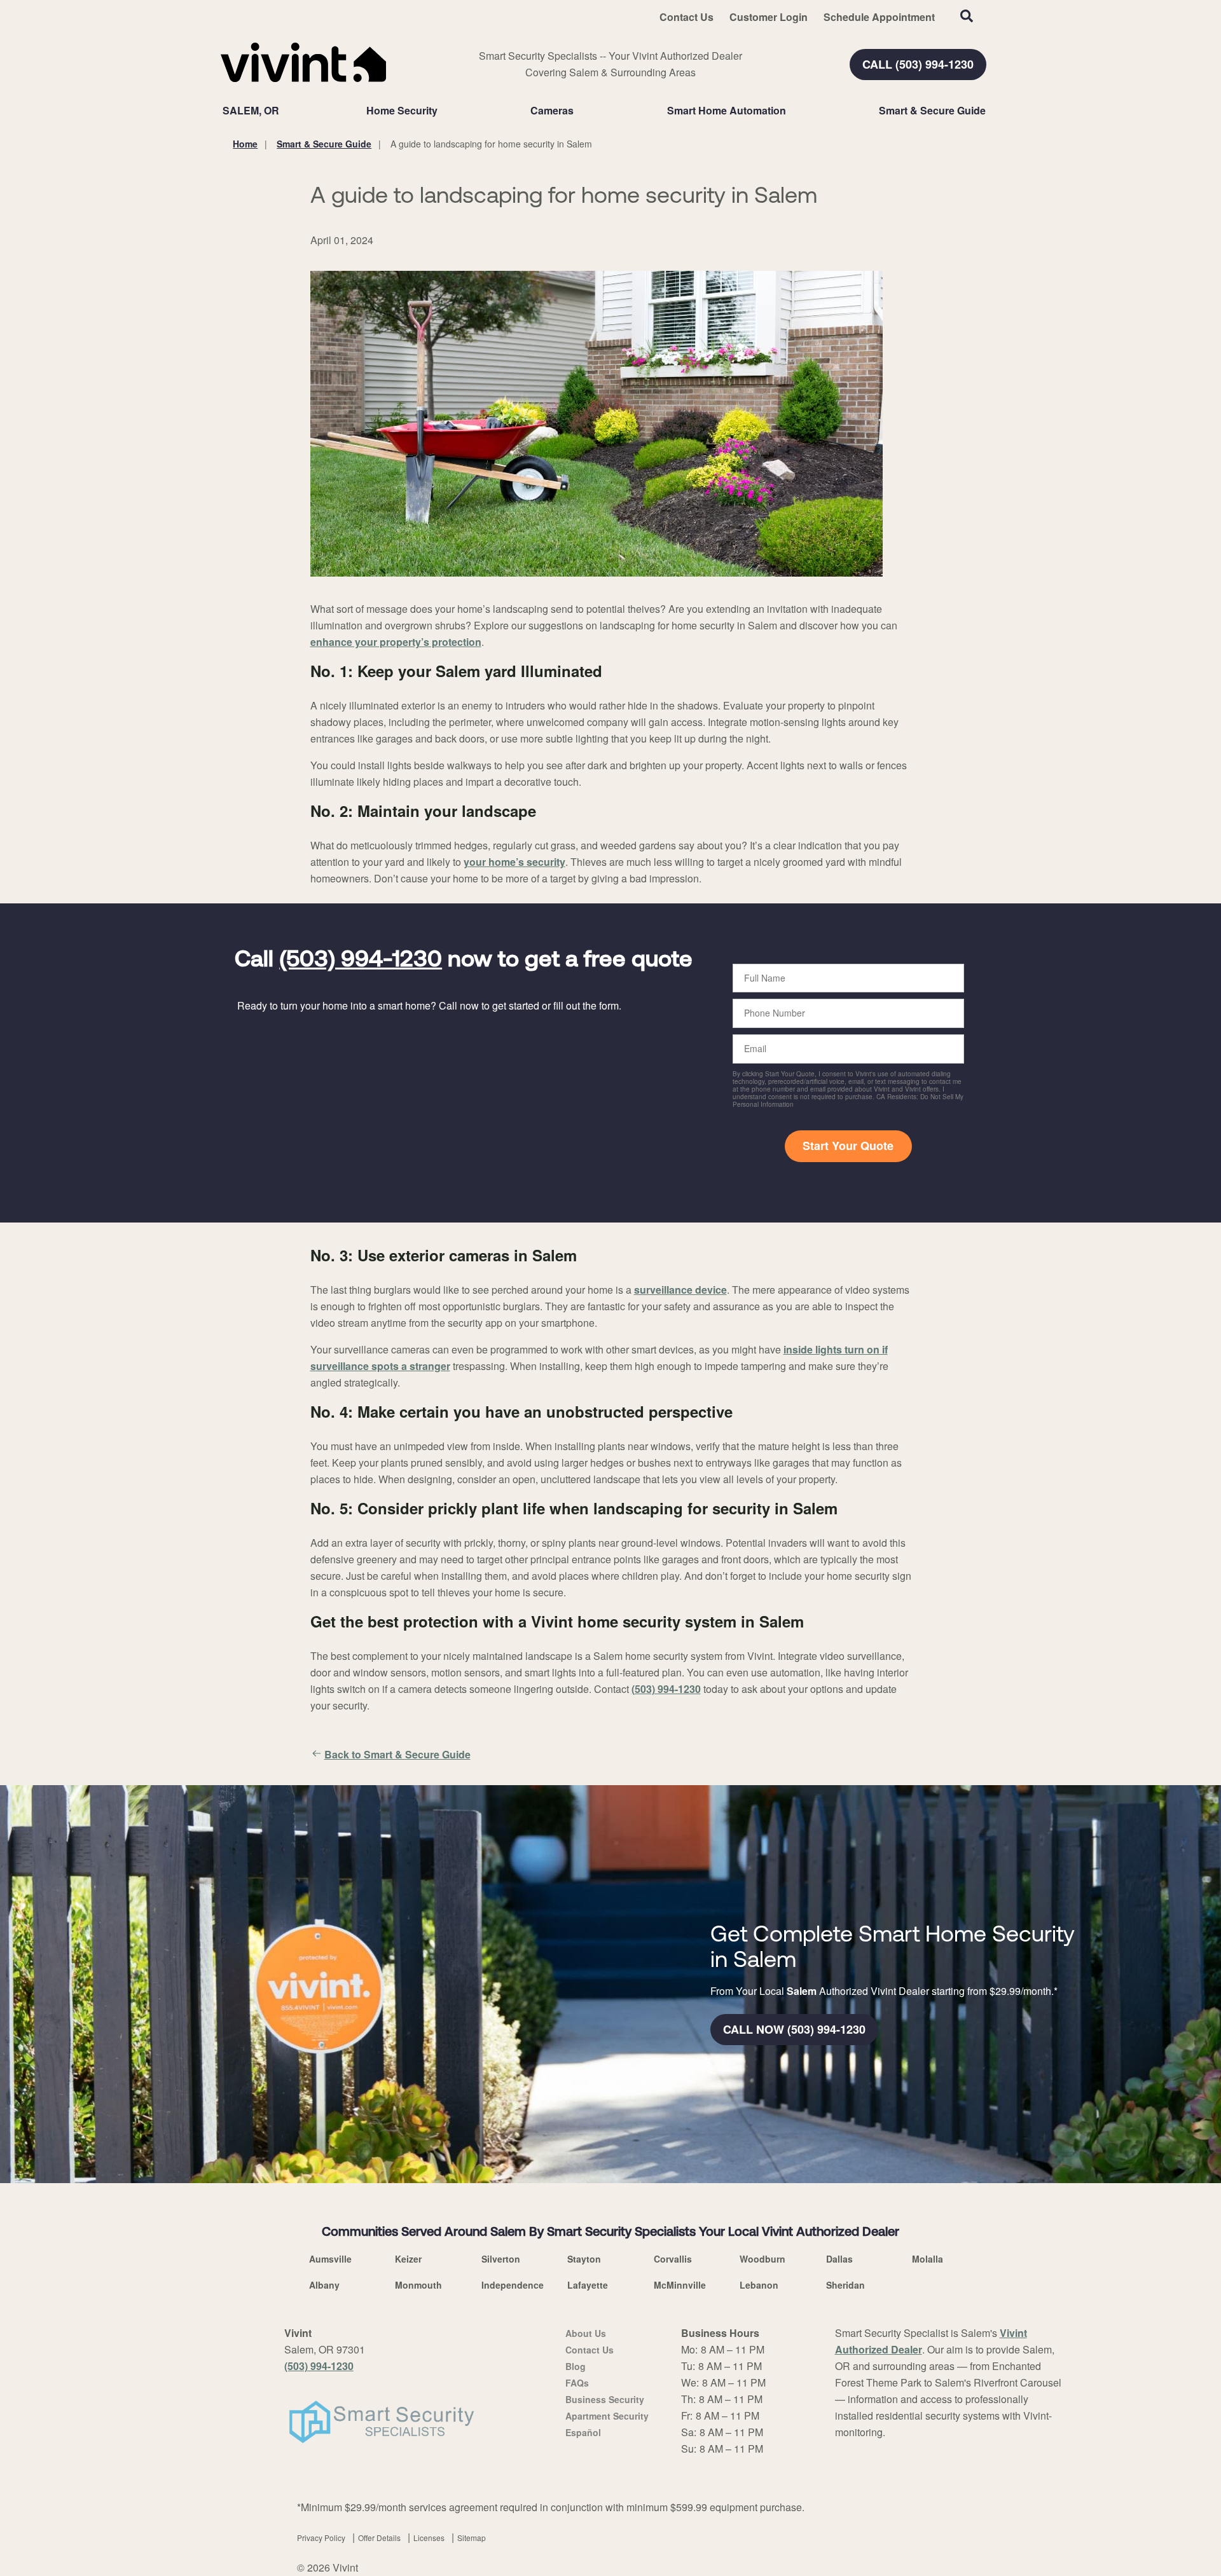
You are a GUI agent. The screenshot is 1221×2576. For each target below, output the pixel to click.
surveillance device (680, 1290)
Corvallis (673, 2259)
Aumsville (330, 2259)
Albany (324, 2285)
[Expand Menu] (444, 111)
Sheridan (845, 2285)
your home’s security (514, 862)
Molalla (928, 2259)
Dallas (839, 2259)
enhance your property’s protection (396, 642)
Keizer (408, 2259)
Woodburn (762, 2259)
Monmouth (418, 2285)
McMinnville (680, 2285)
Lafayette (588, 2285)
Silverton (501, 2259)
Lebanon (759, 2285)
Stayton (584, 2259)
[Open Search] (967, 16)
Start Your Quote (848, 1146)
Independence (513, 2285)
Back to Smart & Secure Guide (397, 1754)
